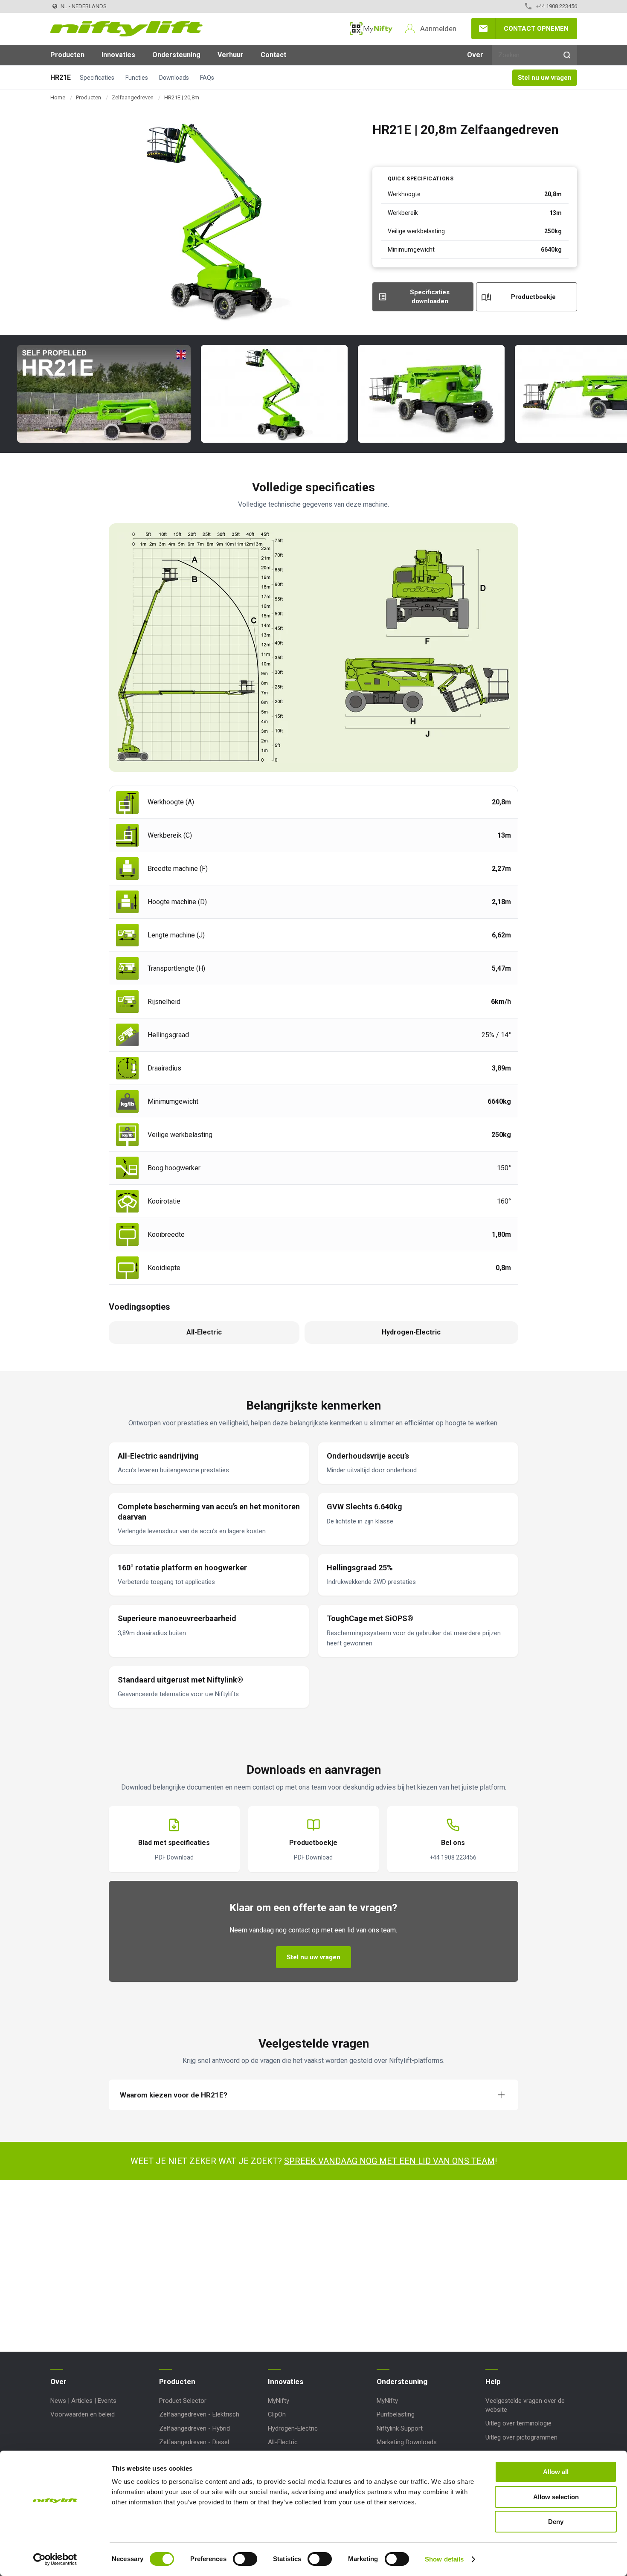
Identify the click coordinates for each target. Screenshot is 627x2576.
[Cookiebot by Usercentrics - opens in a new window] (55, 2559)
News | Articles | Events (83, 2401)
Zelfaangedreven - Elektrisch (199, 2414)
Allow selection (556, 2497)
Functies (137, 78)
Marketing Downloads (407, 2442)
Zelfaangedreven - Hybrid (194, 2428)
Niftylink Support (400, 2428)
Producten (67, 55)
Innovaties (118, 55)
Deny (556, 2522)
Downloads (174, 78)
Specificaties (97, 78)
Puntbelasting (396, 2414)
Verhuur (231, 55)
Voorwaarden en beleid (83, 2414)
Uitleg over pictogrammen (521, 2437)
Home (58, 97)
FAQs (207, 78)
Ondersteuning (176, 55)
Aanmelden (438, 29)
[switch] (245, 2559)
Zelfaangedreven (133, 97)
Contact (273, 55)
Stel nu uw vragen (545, 78)
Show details (444, 2559)
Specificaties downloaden (430, 297)
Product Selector (183, 2401)
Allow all (556, 2472)
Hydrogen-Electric (293, 2428)
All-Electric (283, 2442)
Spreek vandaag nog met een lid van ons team (389, 2161)
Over (475, 55)
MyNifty (371, 29)
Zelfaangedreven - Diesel (194, 2442)
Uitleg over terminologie (518, 2423)
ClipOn (277, 2414)
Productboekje (533, 297)
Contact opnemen (536, 29)
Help (493, 2382)
